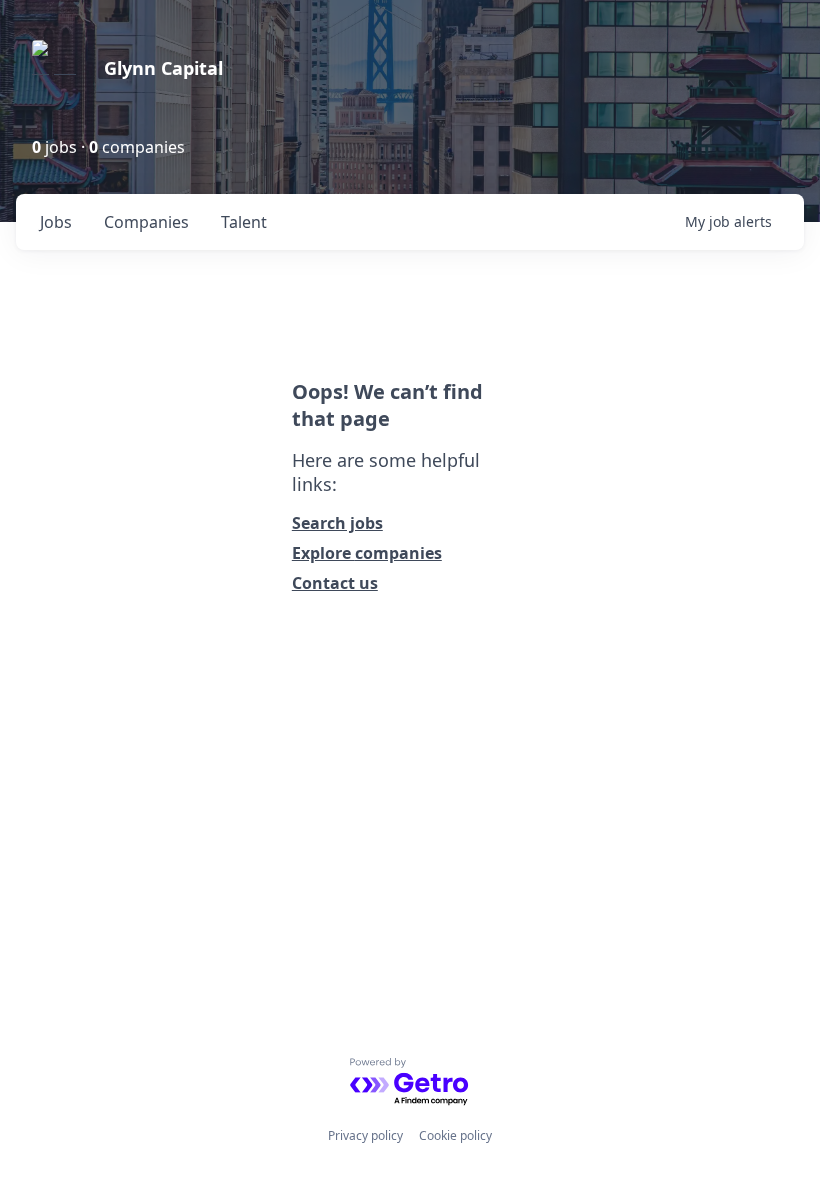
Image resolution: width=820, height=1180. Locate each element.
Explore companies (367, 553)
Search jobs (337, 523)
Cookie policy (455, 1135)
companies (146, 222)
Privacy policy (365, 1135)
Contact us (335, 583)
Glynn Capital (163, 68)
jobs (56, 222)
